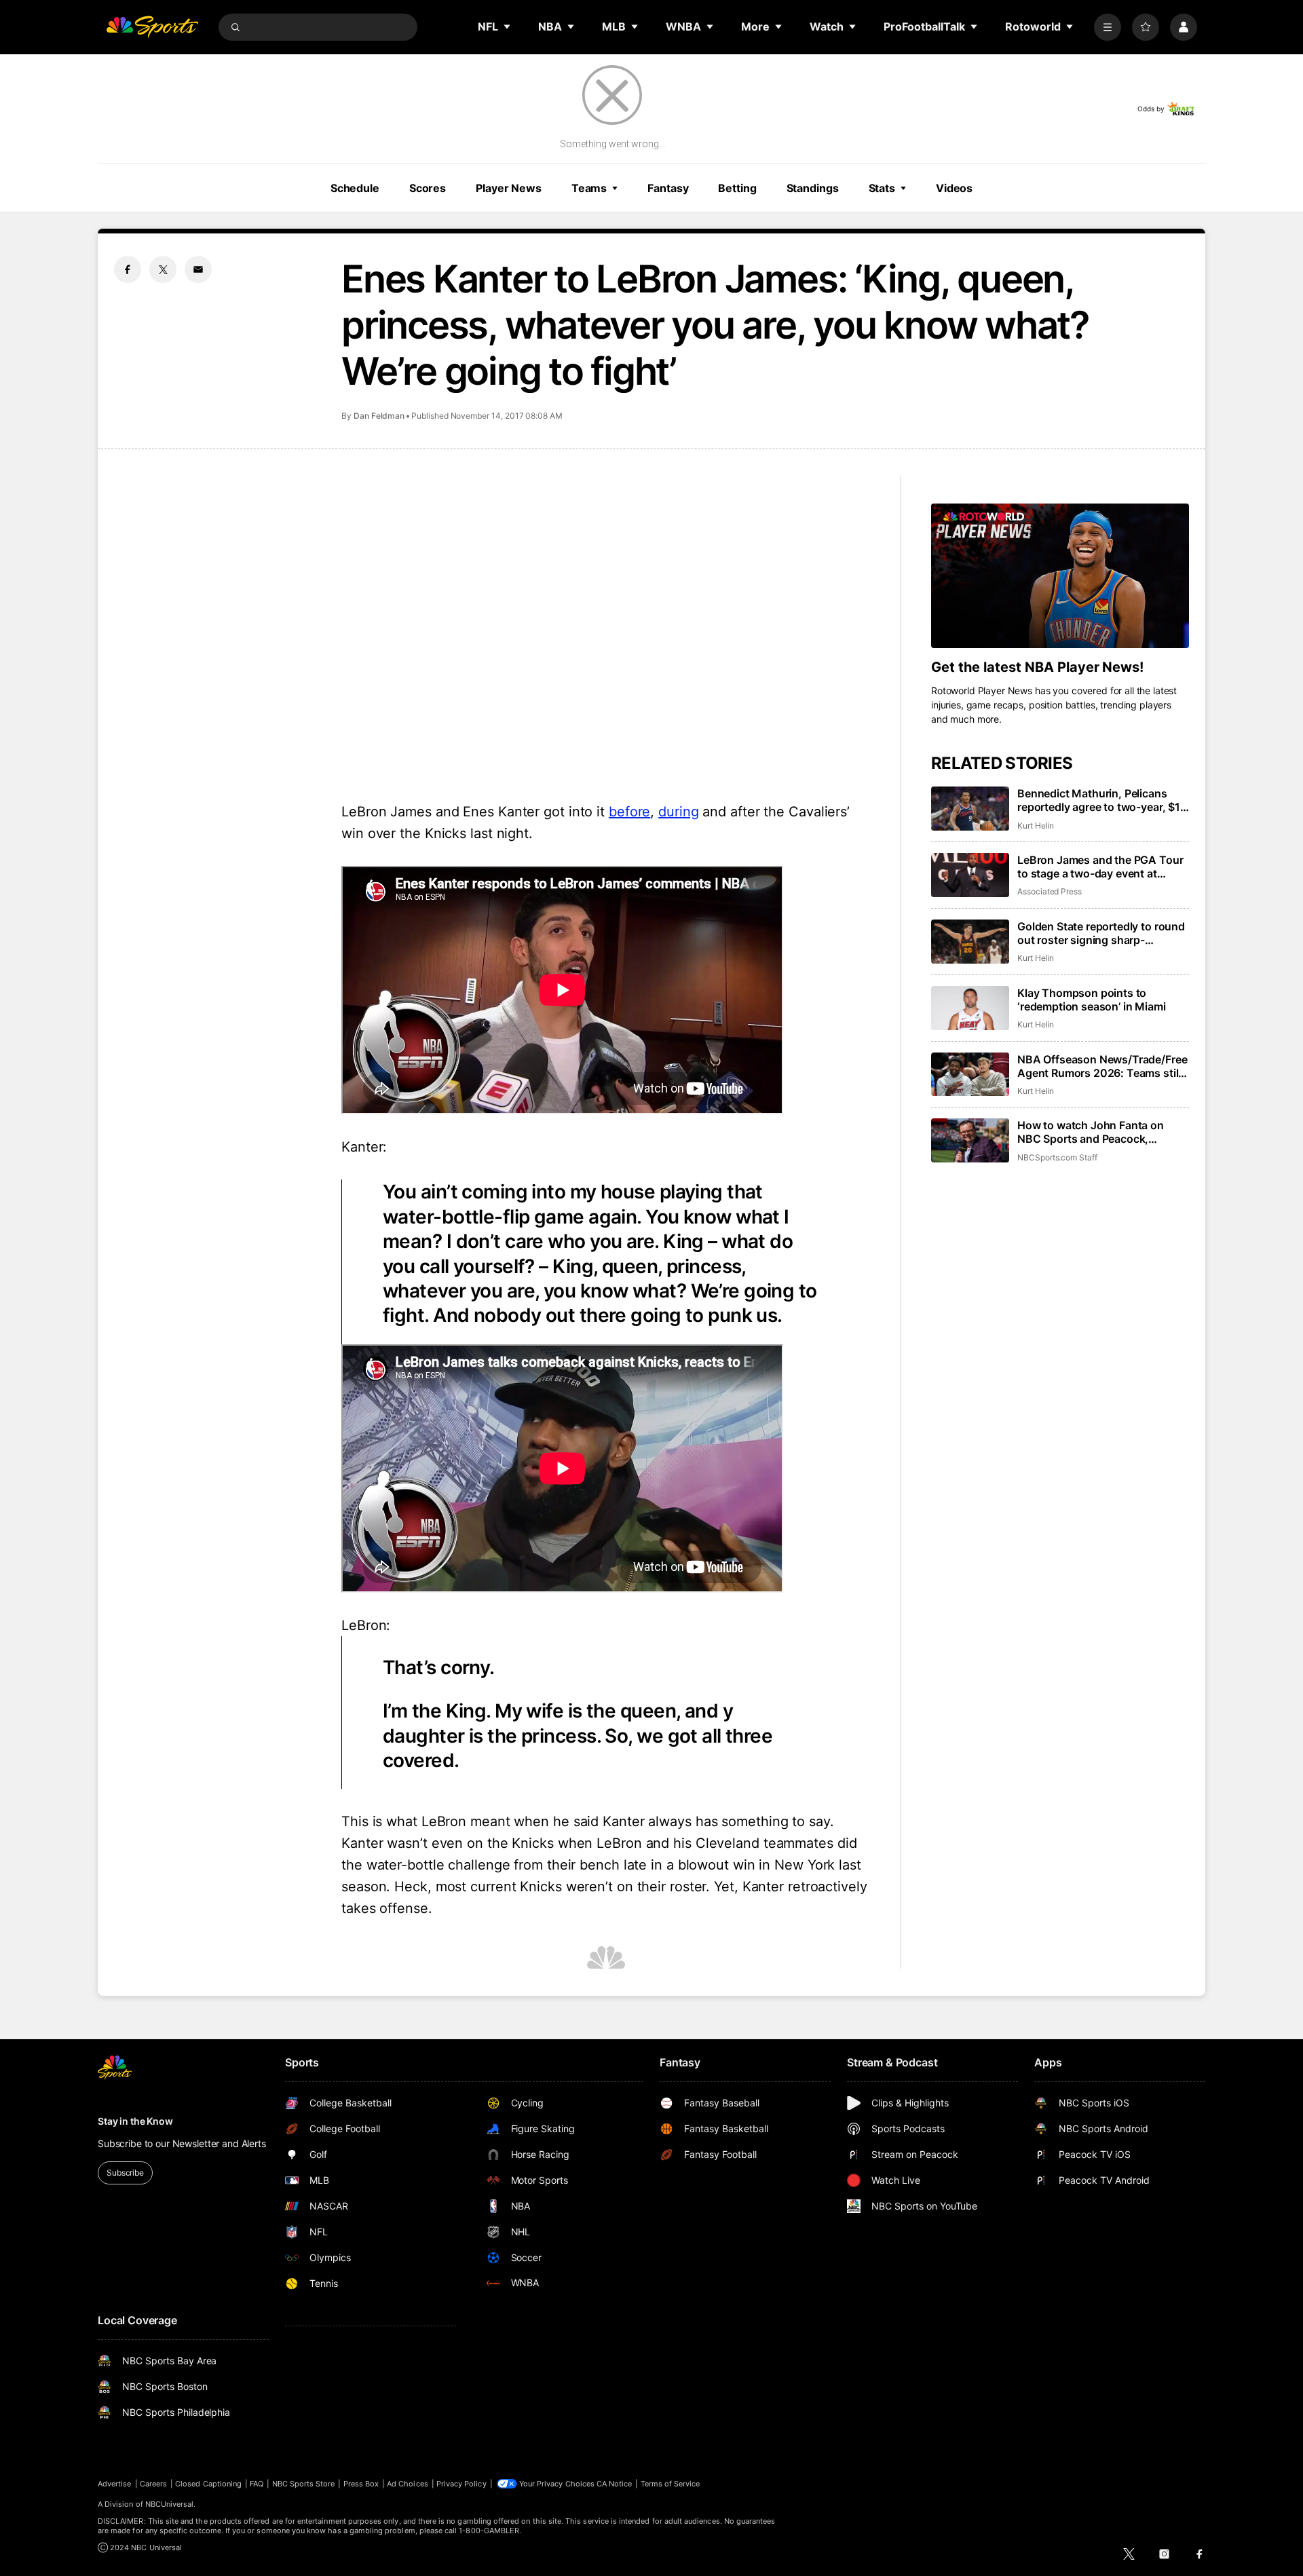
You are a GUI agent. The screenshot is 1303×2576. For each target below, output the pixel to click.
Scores (428, 188)
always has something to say (739, 1821)
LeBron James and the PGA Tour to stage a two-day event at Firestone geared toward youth (1100, 867)
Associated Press (1050, 891)
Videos (954, 188)
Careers (153, 2484)
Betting (737, 188)
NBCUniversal (170, 2504)
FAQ (257, 2484)
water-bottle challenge (438, 1865)
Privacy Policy (461, 2484)
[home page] (152, 27)
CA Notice (615, 2484)
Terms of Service (671, 2484)
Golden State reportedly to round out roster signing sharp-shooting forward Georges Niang (1101, 933)
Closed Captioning (208, 2484)
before (629, 812)
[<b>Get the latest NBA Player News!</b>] (1060, 576)
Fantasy (668, 188)
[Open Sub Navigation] (508, 26)
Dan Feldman (379, 416)
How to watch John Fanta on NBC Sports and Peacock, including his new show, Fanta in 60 (1100, 1132)
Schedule (355, 188)
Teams (589, 188)
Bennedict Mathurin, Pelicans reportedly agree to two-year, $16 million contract (1102, 800)
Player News (509, 188)
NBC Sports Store (304, 2484)
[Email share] (198, 269)
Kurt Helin (1036, 826)
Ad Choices (408, 2484)
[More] (1108, 27)
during (678, 812)
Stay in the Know (135, 2121)
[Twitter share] (163, 269)
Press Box (361, 2484)
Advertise (115, 2484)
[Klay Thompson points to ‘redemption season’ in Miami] (970, 1008)
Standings (813, 188)
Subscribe (125, 2173)
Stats (882, 188)
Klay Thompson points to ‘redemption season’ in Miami (1092, 1000)
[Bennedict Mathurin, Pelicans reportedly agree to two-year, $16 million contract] (970, 809)
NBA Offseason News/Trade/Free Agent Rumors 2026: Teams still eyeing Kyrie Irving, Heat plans (1102, 1066)
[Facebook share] (128, 269)
